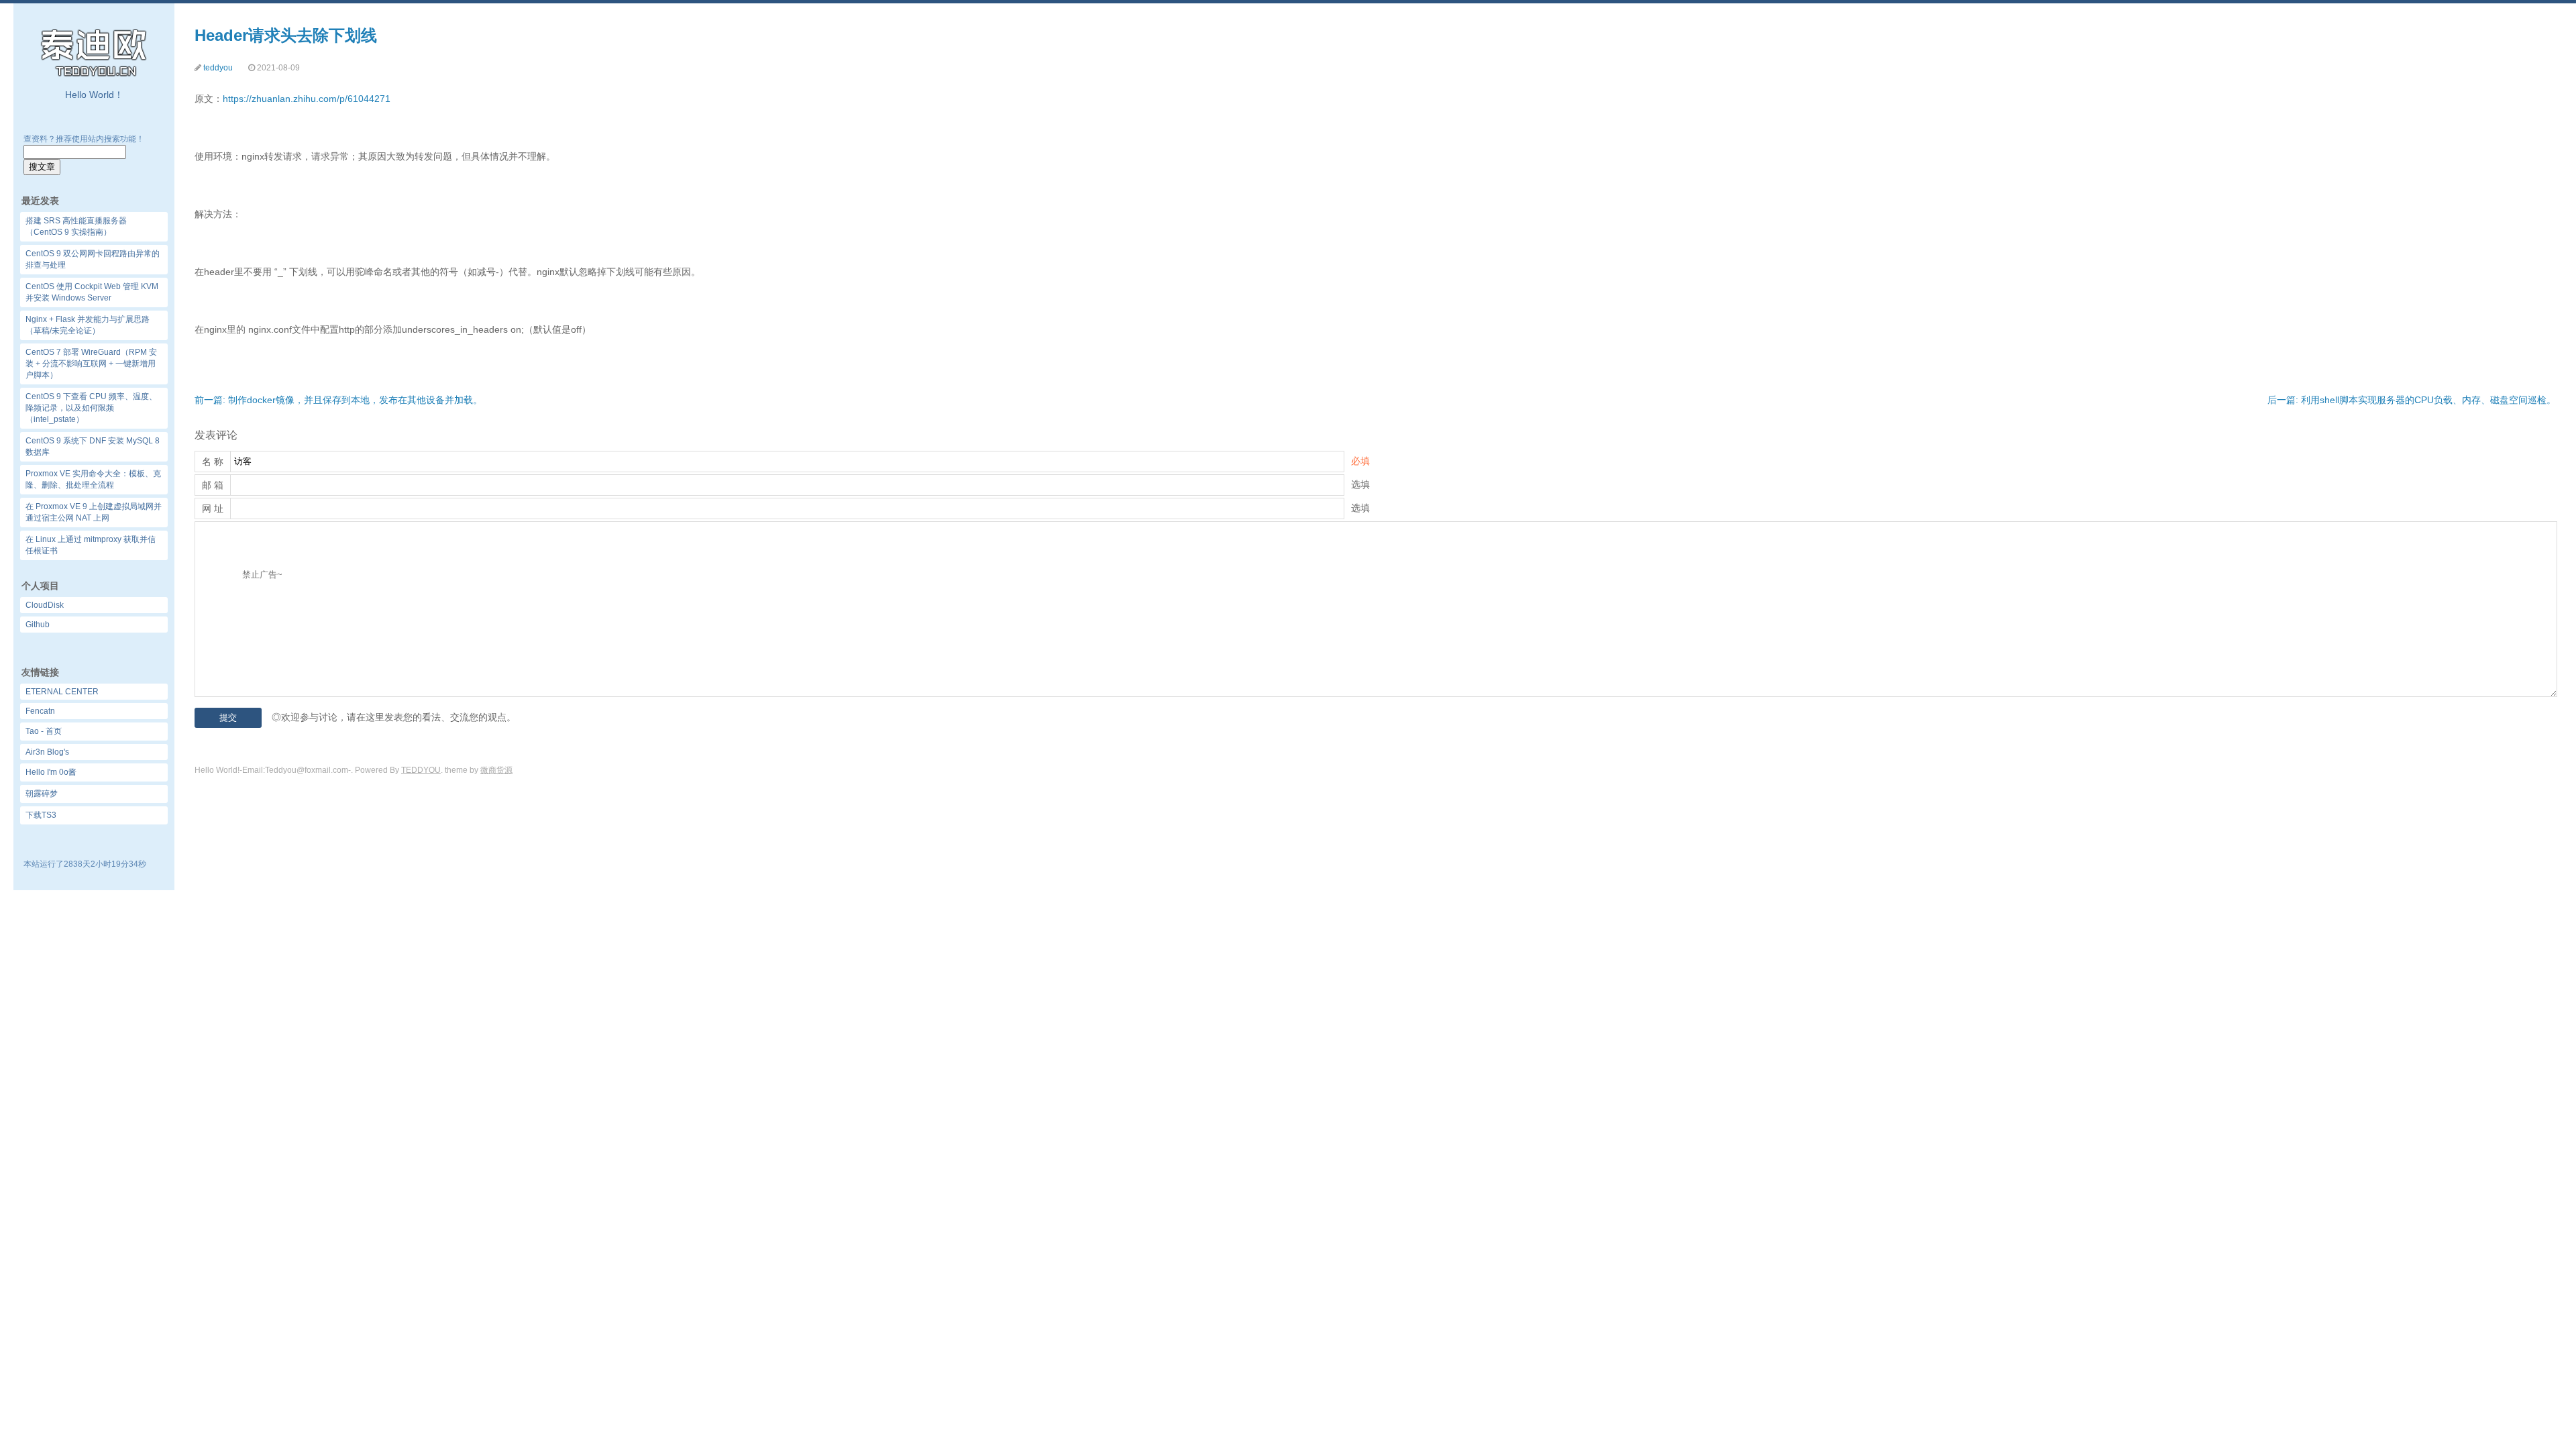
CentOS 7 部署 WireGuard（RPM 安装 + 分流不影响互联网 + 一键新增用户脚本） (91, 364)
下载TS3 (41, 815)
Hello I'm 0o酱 (51, 772)
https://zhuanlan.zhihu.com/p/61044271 (307, 99)
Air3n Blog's (47, 752)
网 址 (213, 508)
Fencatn (40, 711)
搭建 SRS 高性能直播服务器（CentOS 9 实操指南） (76, 226)
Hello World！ (94, 95)
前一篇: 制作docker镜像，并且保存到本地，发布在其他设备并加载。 (338, 400)
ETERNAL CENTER (62, 692)
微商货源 (496, 770)
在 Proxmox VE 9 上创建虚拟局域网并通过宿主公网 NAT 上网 (94, 512)
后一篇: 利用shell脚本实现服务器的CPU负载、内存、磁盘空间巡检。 (2412, 400)
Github (38, 625)
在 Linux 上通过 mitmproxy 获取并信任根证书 (91, 545)
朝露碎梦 (42, 794)
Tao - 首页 (44, 731)
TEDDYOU (421, 770)
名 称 (213, 462)
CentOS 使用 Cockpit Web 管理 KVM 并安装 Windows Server (92, 292)
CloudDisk (45, 605)
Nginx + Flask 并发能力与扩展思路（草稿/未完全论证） (88, 325)
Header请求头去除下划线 (286, 35)
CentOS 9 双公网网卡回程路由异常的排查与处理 (93, 259)
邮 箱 (213, 485)
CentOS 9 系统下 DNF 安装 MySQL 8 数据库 (93, 446)
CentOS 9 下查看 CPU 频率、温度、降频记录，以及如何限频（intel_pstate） (91, 408)
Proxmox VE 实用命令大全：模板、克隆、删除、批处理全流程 (93, 479)
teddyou (218, 68)
